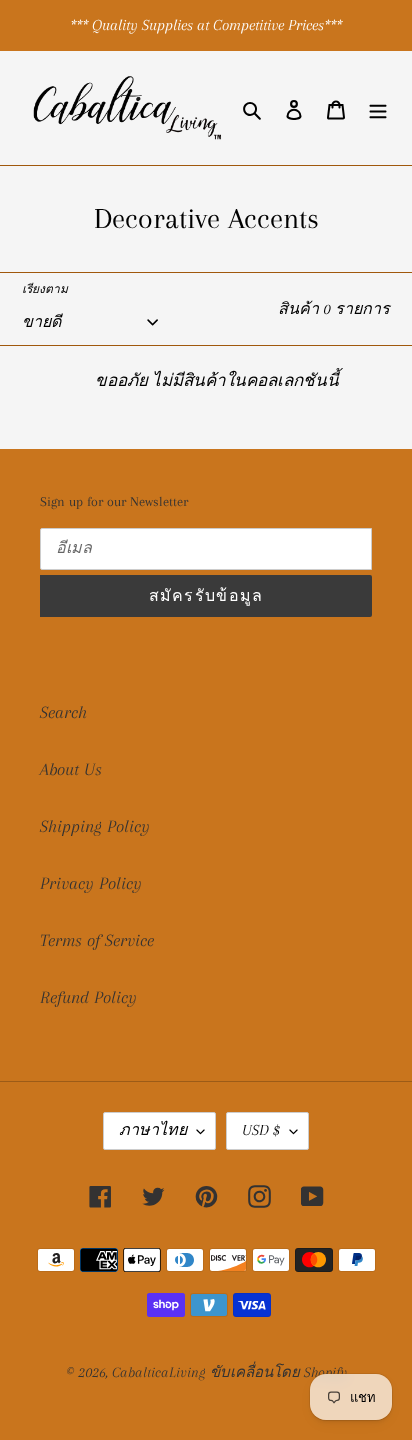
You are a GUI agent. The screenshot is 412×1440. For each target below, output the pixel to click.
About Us (71, 769)
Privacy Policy (91, 883)
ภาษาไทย (153, 1130)
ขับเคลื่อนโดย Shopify (278, 1372)
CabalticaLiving (158, 1372)
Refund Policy (88, 997)
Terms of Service (97, 940)
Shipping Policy (95, 826)
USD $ (261, 1130)
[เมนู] (378, 108)
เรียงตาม (45, 289)
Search (63, 712)
